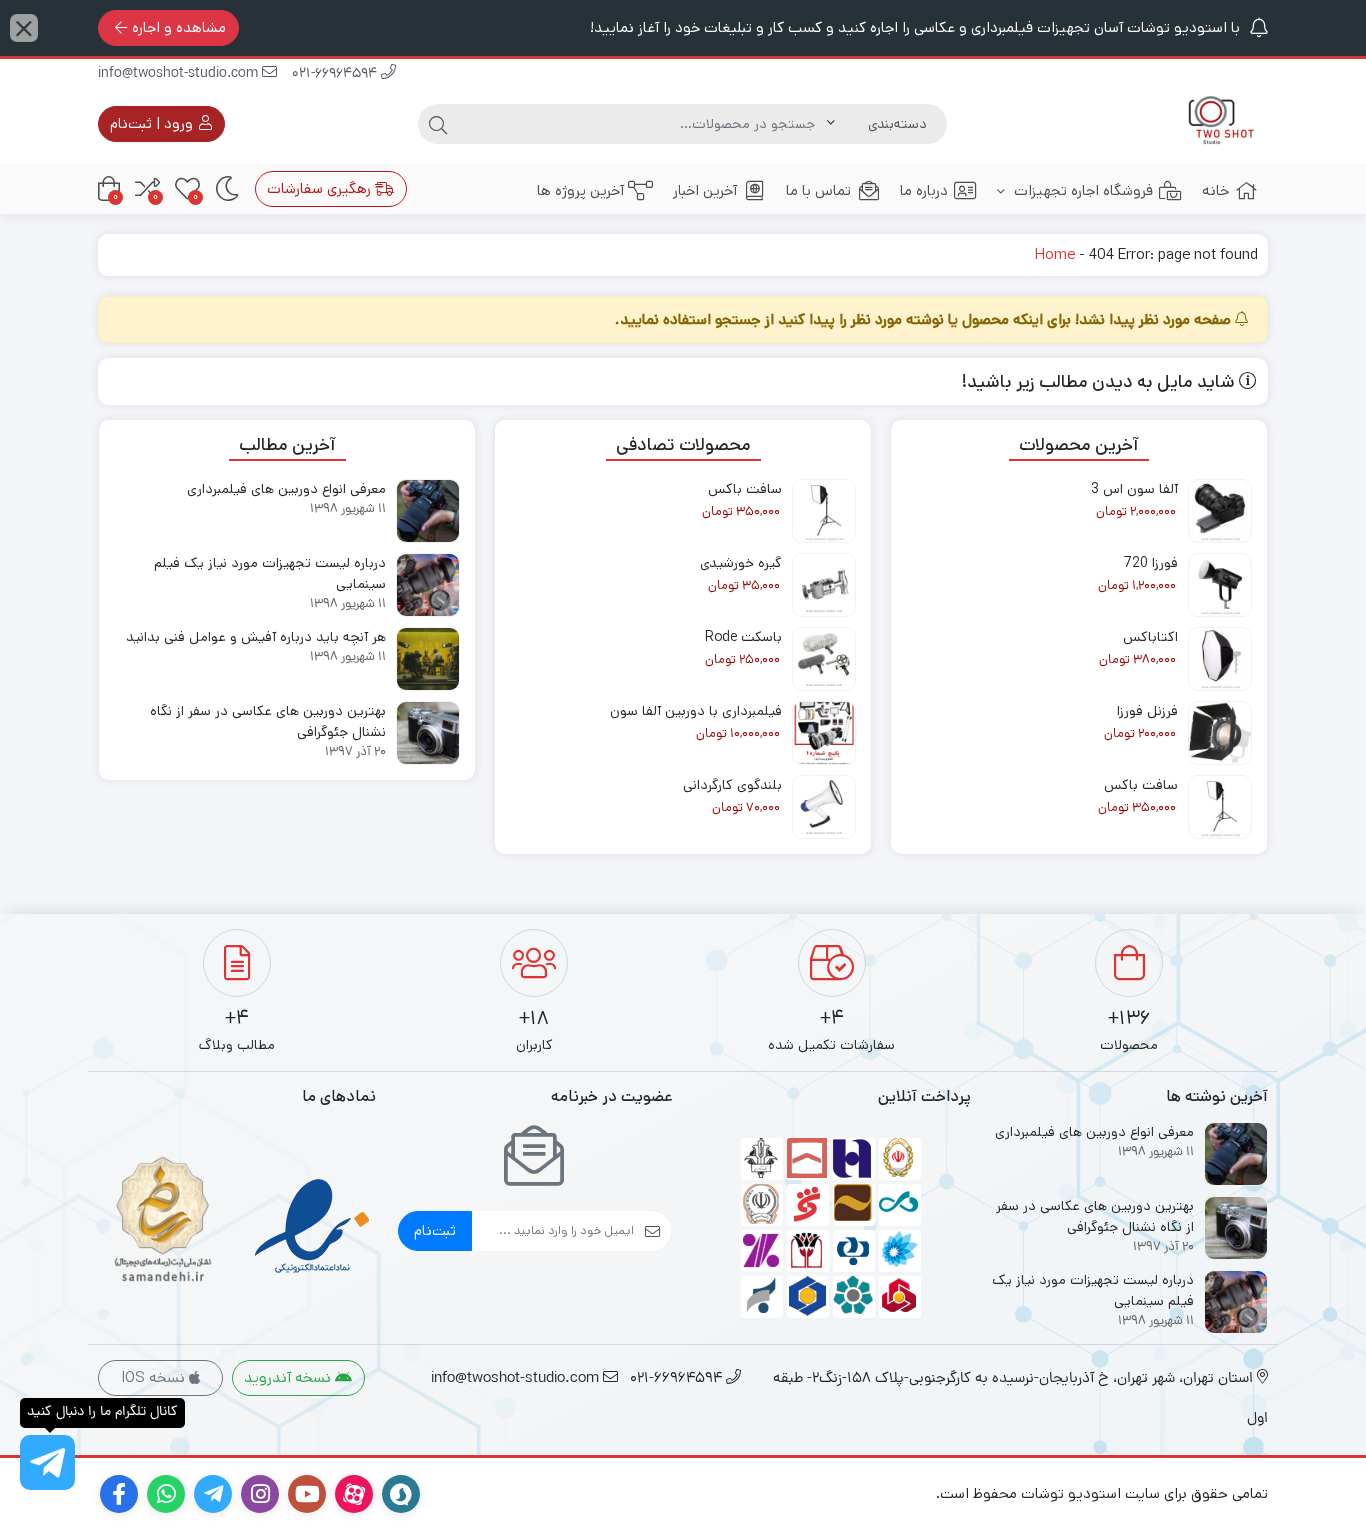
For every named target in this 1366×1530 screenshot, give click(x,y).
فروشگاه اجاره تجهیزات (1081, 190)
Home (1055, 254)
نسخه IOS (155, 1377)
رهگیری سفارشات (321, 188)
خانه (1215, 190)
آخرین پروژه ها (580, 190)
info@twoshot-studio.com (180, 74)
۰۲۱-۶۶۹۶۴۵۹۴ (336, 74)
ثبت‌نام (435, 1230)
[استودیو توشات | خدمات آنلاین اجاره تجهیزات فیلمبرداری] (1215, 124)
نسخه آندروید (289, 1377)
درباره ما (924, 190)
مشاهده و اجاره (179, 27)
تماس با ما (818, 190)
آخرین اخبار (705, 190)
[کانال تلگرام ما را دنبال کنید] (47, 1462)
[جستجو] (438, 124)
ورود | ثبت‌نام (153, 123)
